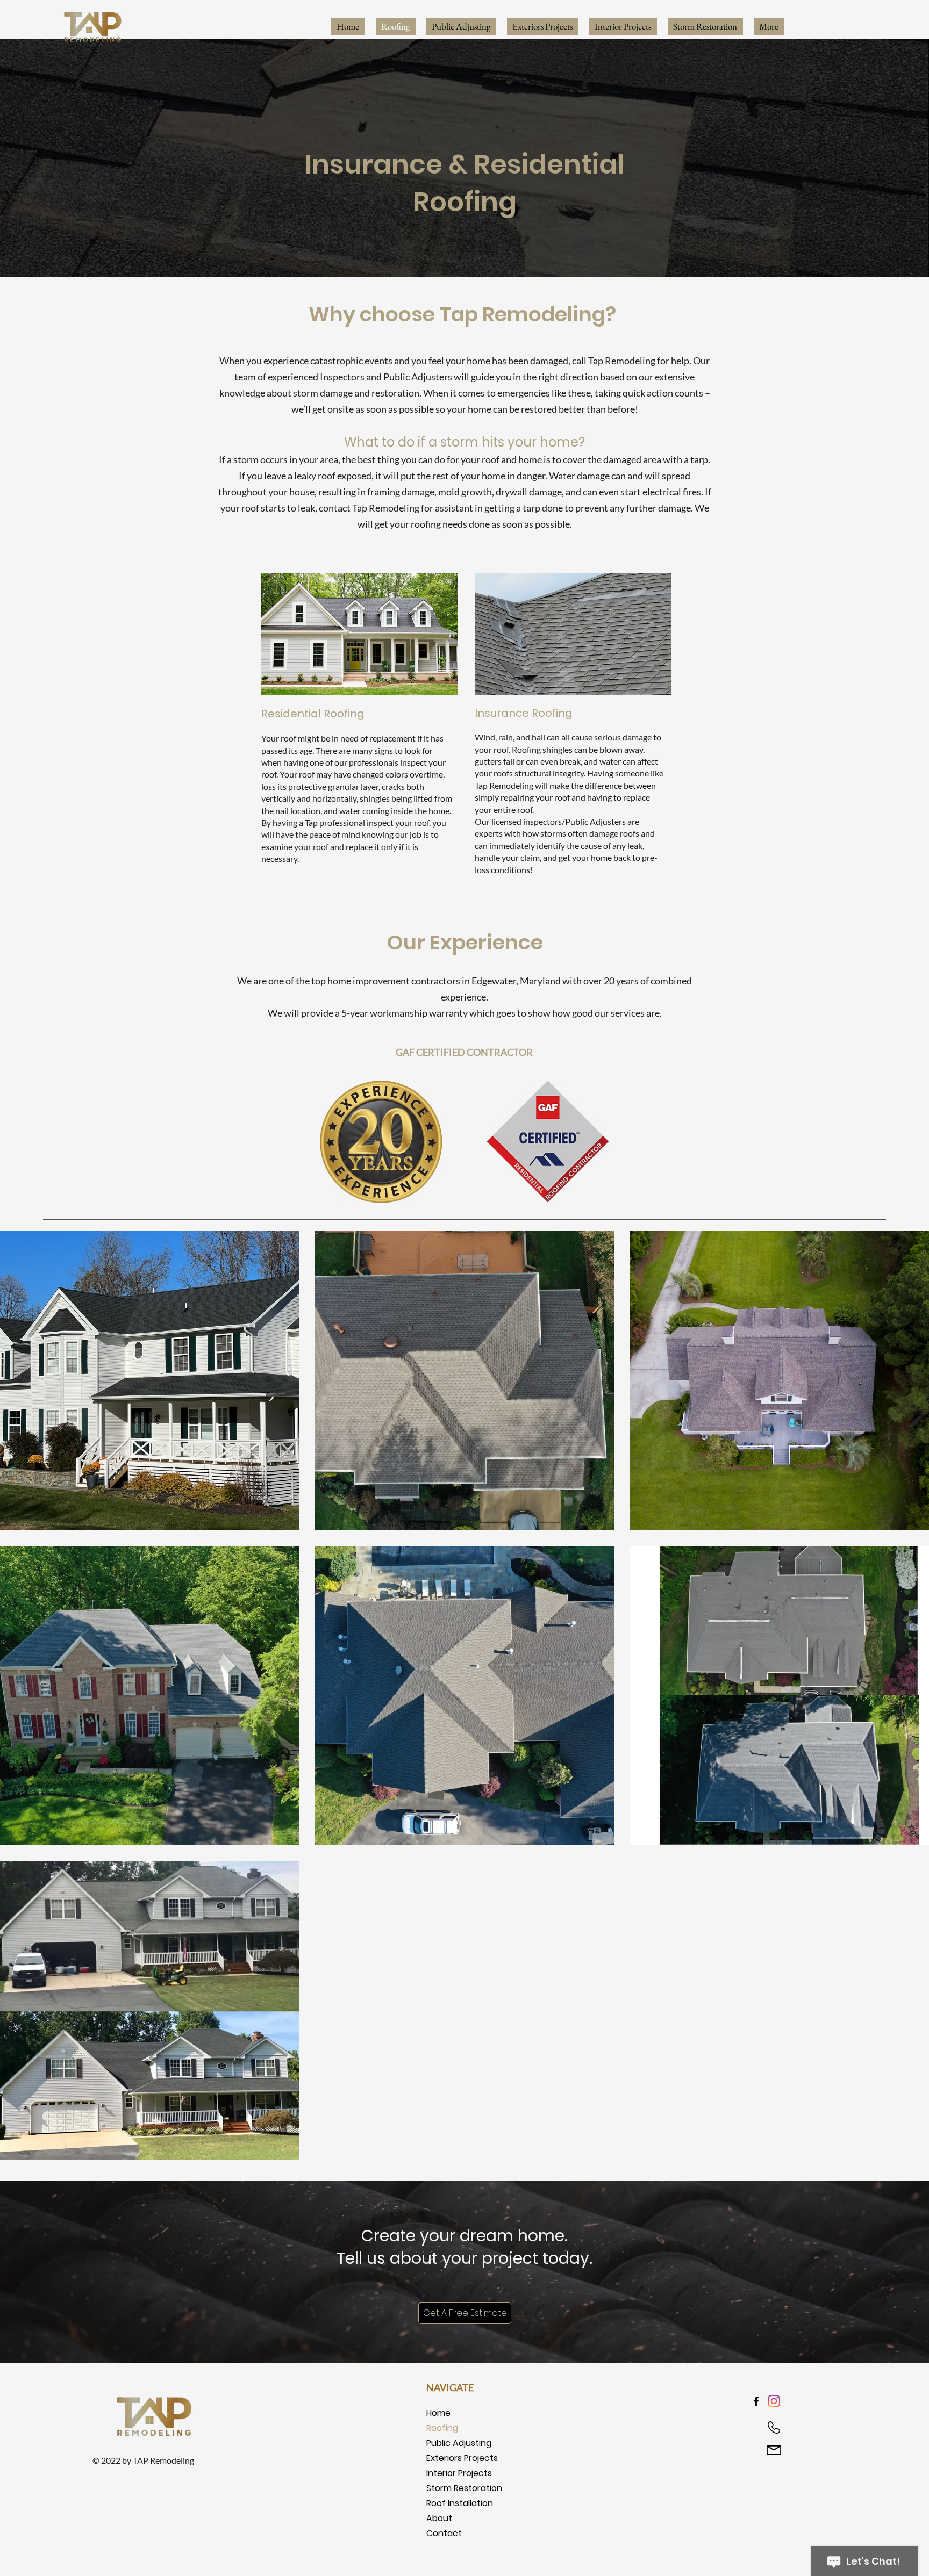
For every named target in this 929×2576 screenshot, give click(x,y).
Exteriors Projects (462, 2458)
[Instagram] (774, 2401)
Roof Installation (460, 2503)
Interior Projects (459, 2473)
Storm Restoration (464, 2488)
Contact (444, 2533)
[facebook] (756, 2401)
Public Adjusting (459, 2443)
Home (438, 2413)
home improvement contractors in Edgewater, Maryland (444, 981)
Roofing (442, 2428)
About (439, 2518)
